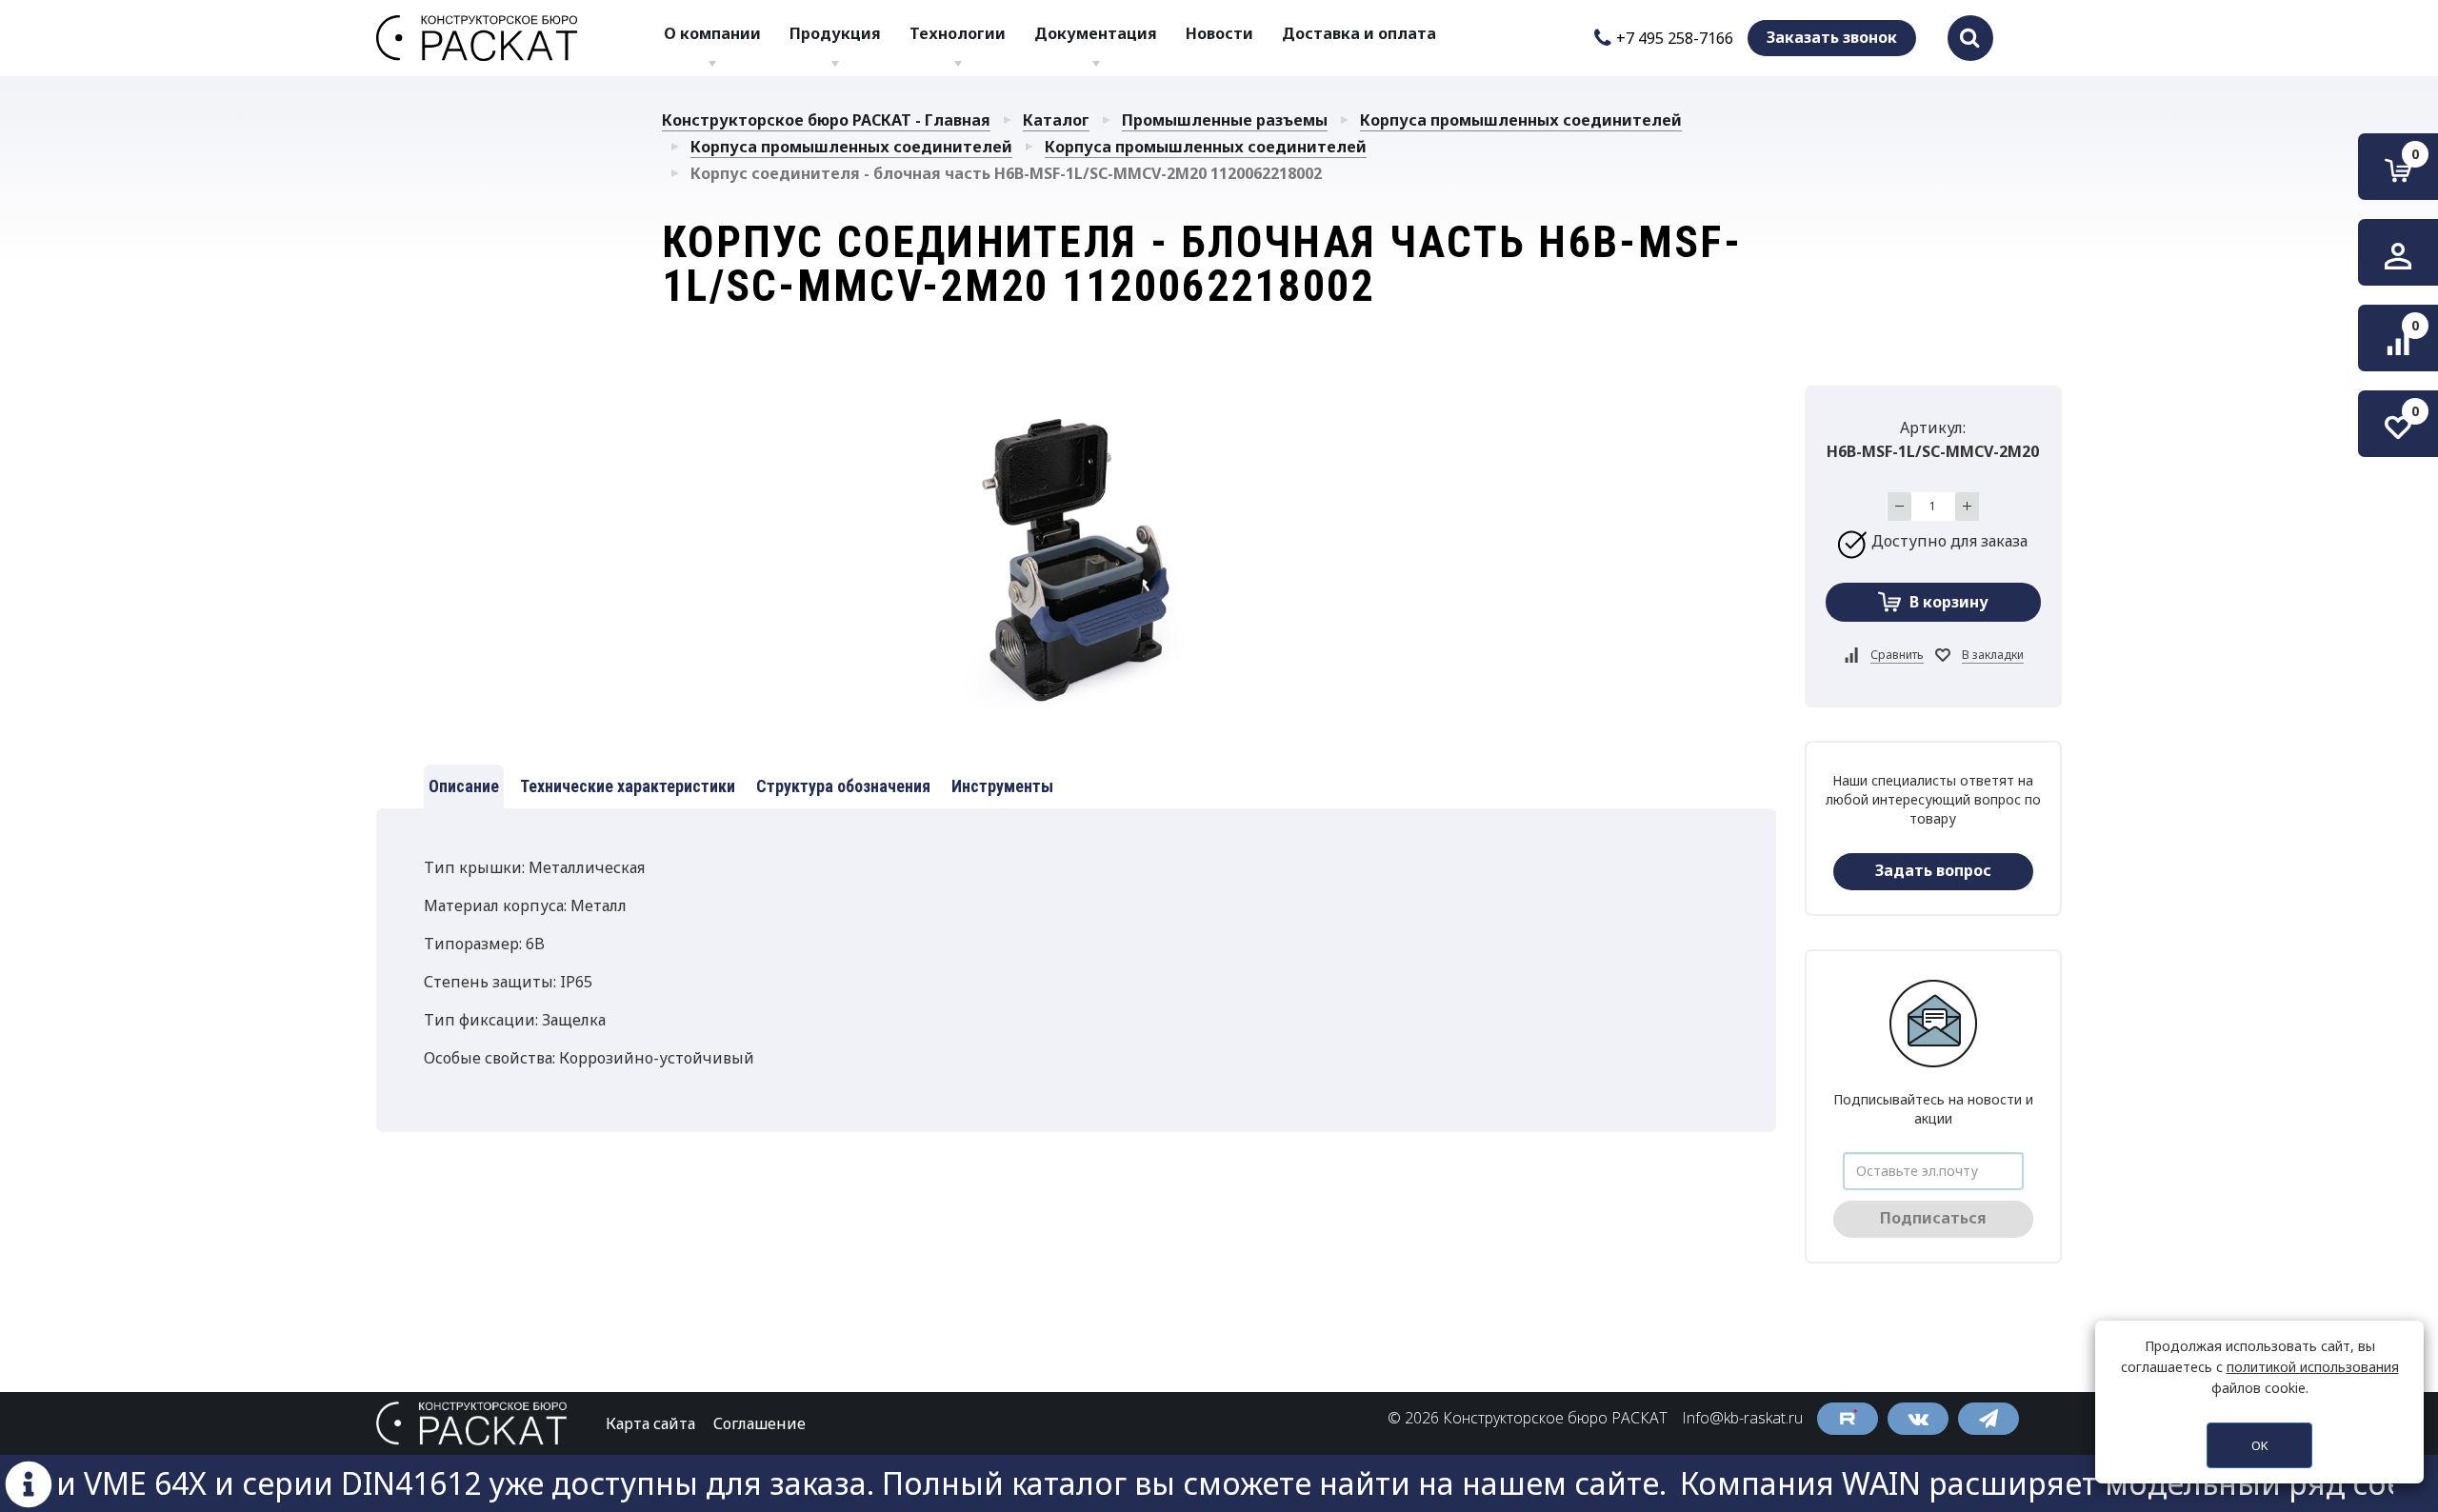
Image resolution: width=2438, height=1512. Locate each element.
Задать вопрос (1933, 870)
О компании (712, 33)
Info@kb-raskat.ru (1742, 1418)
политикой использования (2313, 1367)
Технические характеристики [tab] (628, 786)
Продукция (835, 33)
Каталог (1056, 120)
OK (2260, 1445)
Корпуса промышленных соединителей (1521, 120)
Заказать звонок (1832, 37)
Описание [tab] (464, 786)
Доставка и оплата (1359, 33)
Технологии (958, 33)
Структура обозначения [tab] (843, 786)
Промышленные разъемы (1225, 120)
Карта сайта (650, 1423)
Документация (1096, 33)
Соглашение (759, 1423)
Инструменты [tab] (1002, 786)
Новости (1219, 33)
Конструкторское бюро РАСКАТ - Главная (826, 120)
